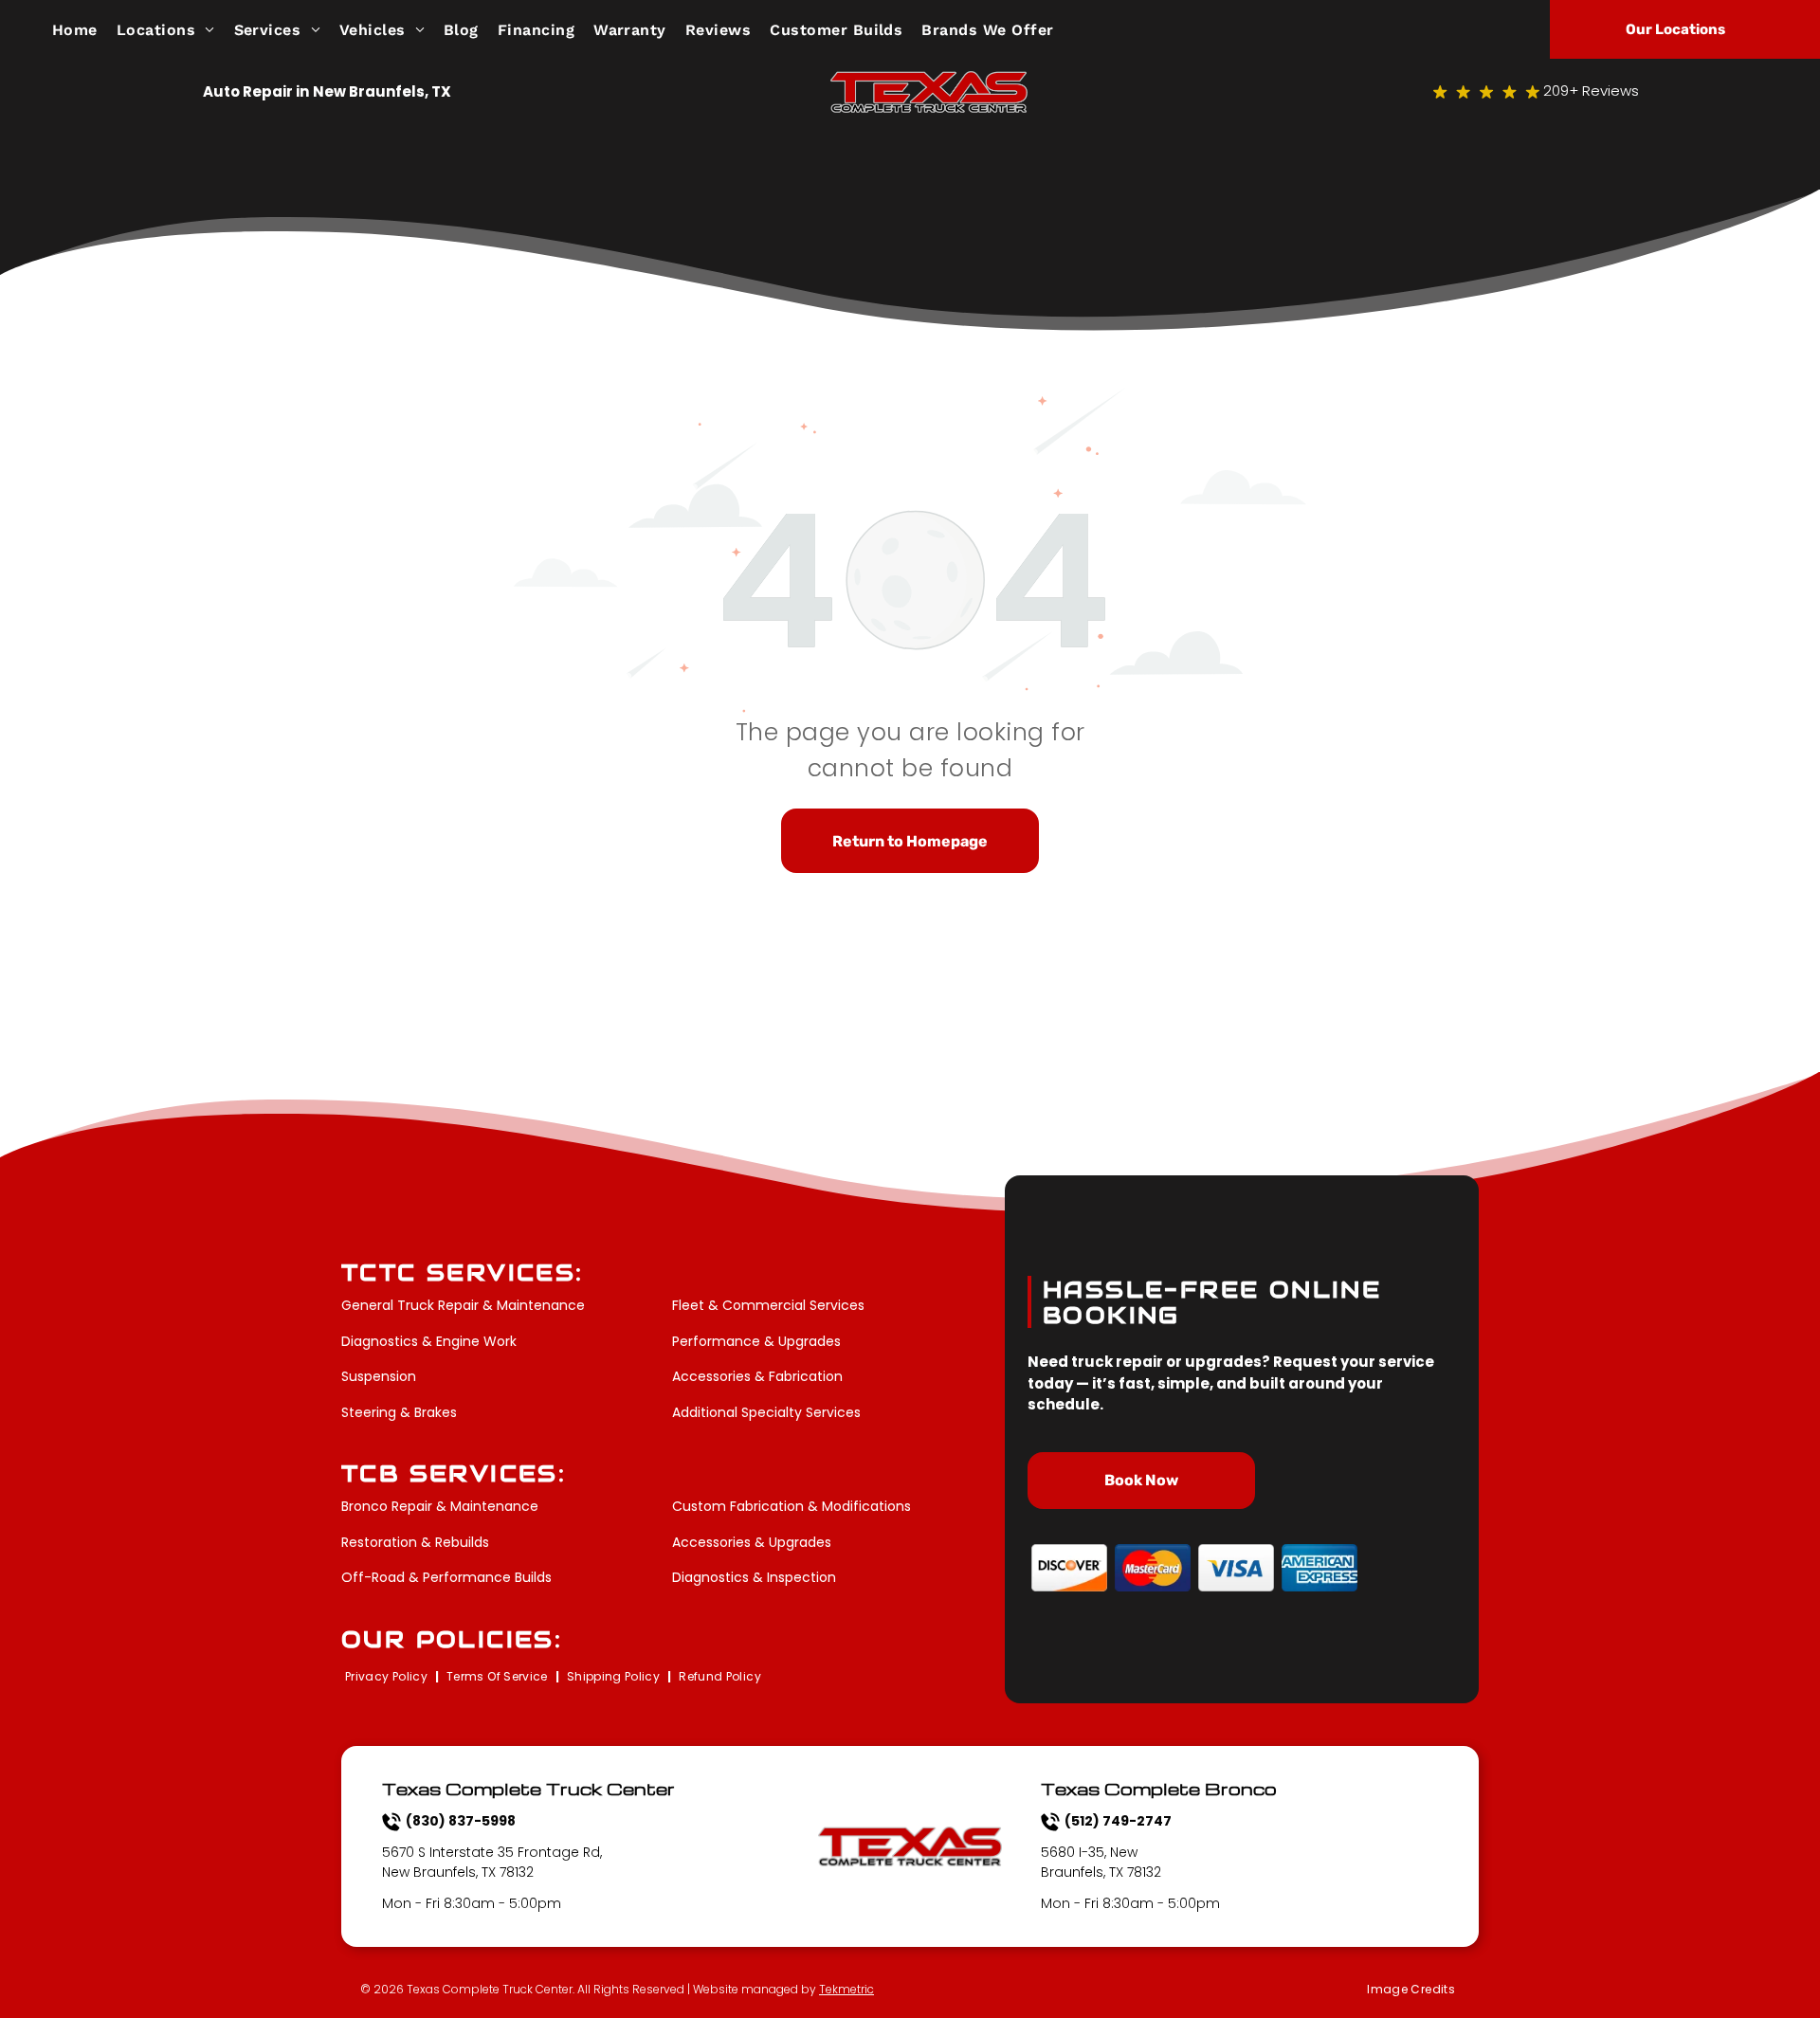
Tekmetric (846, 1989)
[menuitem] (84, 29)
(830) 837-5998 (461, 1821)
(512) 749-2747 (1118, 1821)
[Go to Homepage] (929, 82)
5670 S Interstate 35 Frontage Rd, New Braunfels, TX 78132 (492, 1862)
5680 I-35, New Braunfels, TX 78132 (1101, 1862)
